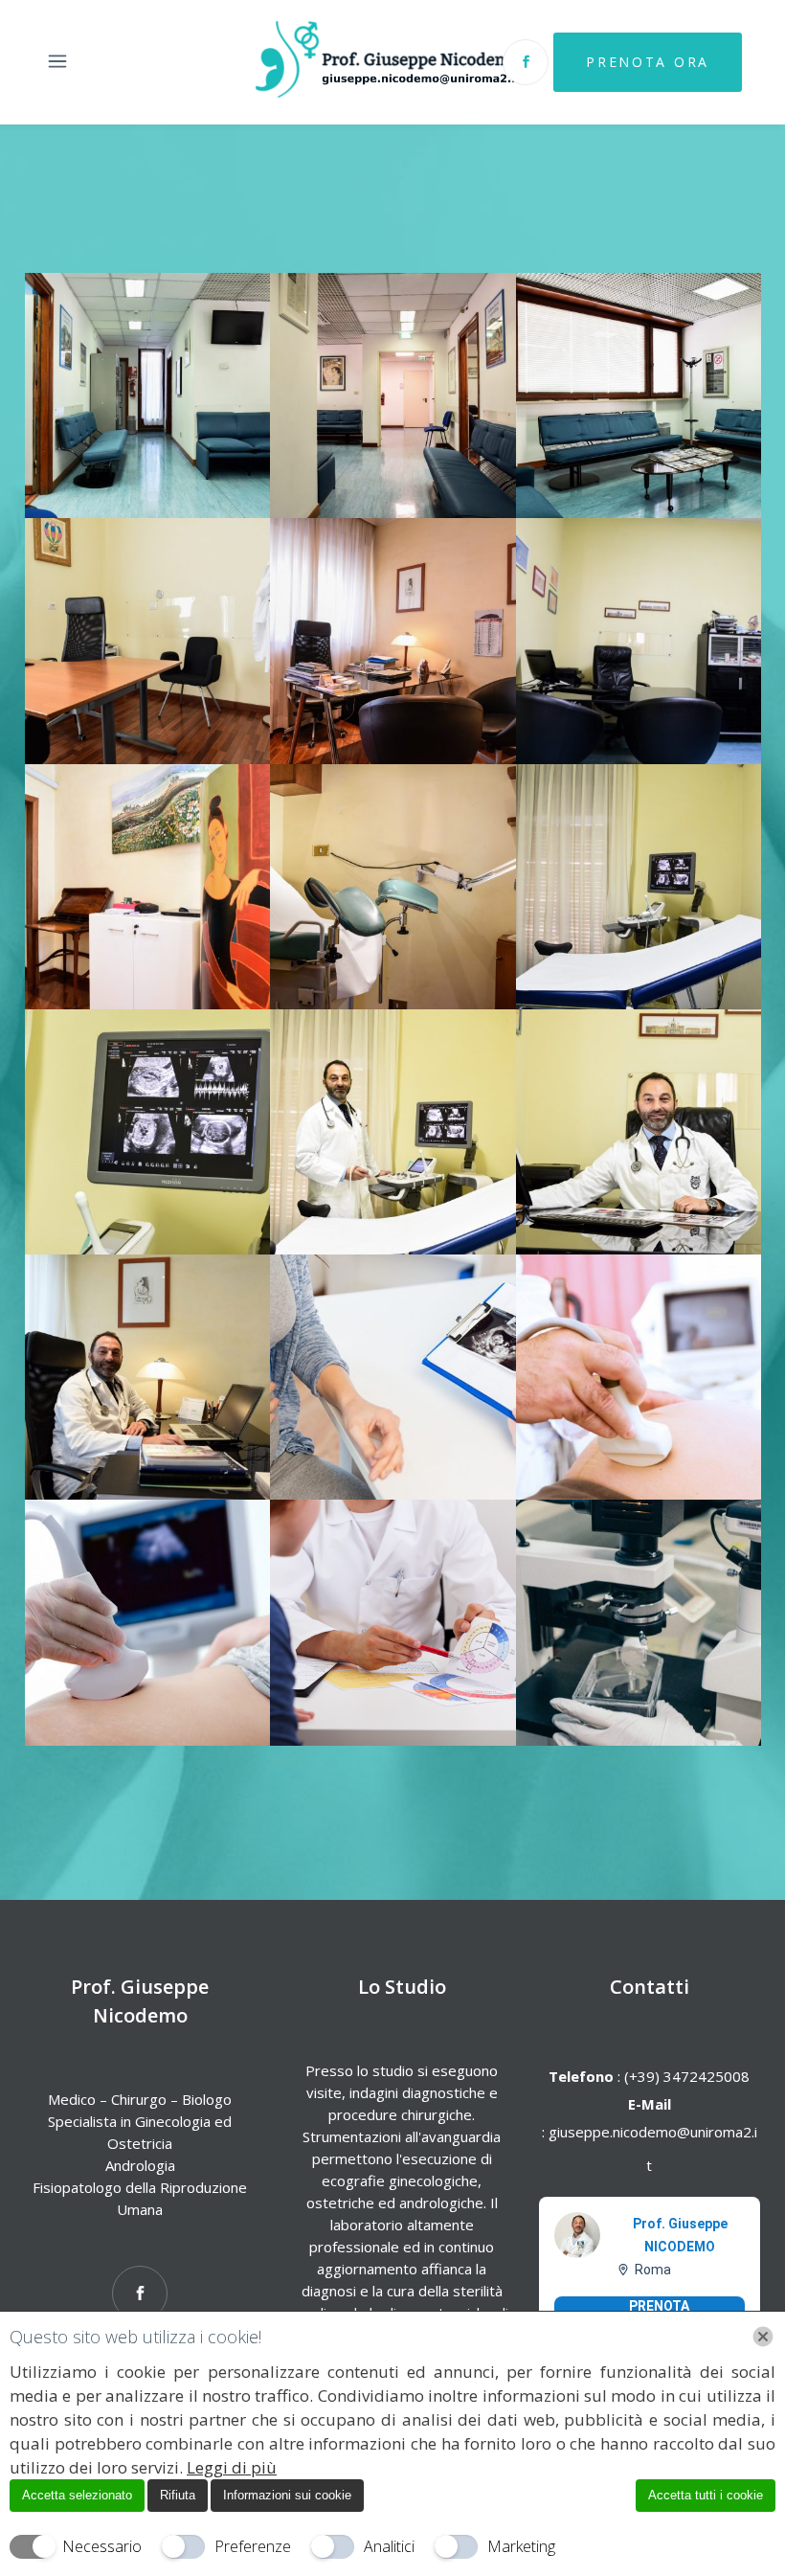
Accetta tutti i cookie (706, 2495)
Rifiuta (178, 2495)
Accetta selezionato (77, 2495)
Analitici (389, 2546)
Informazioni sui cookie (287, 2495)
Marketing (521, 2546)
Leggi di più (232, 2467)
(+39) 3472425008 (685, 2076)
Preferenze (253, 2546)
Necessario (102, 2546)
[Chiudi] (763, 2337)
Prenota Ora (648, 62)
